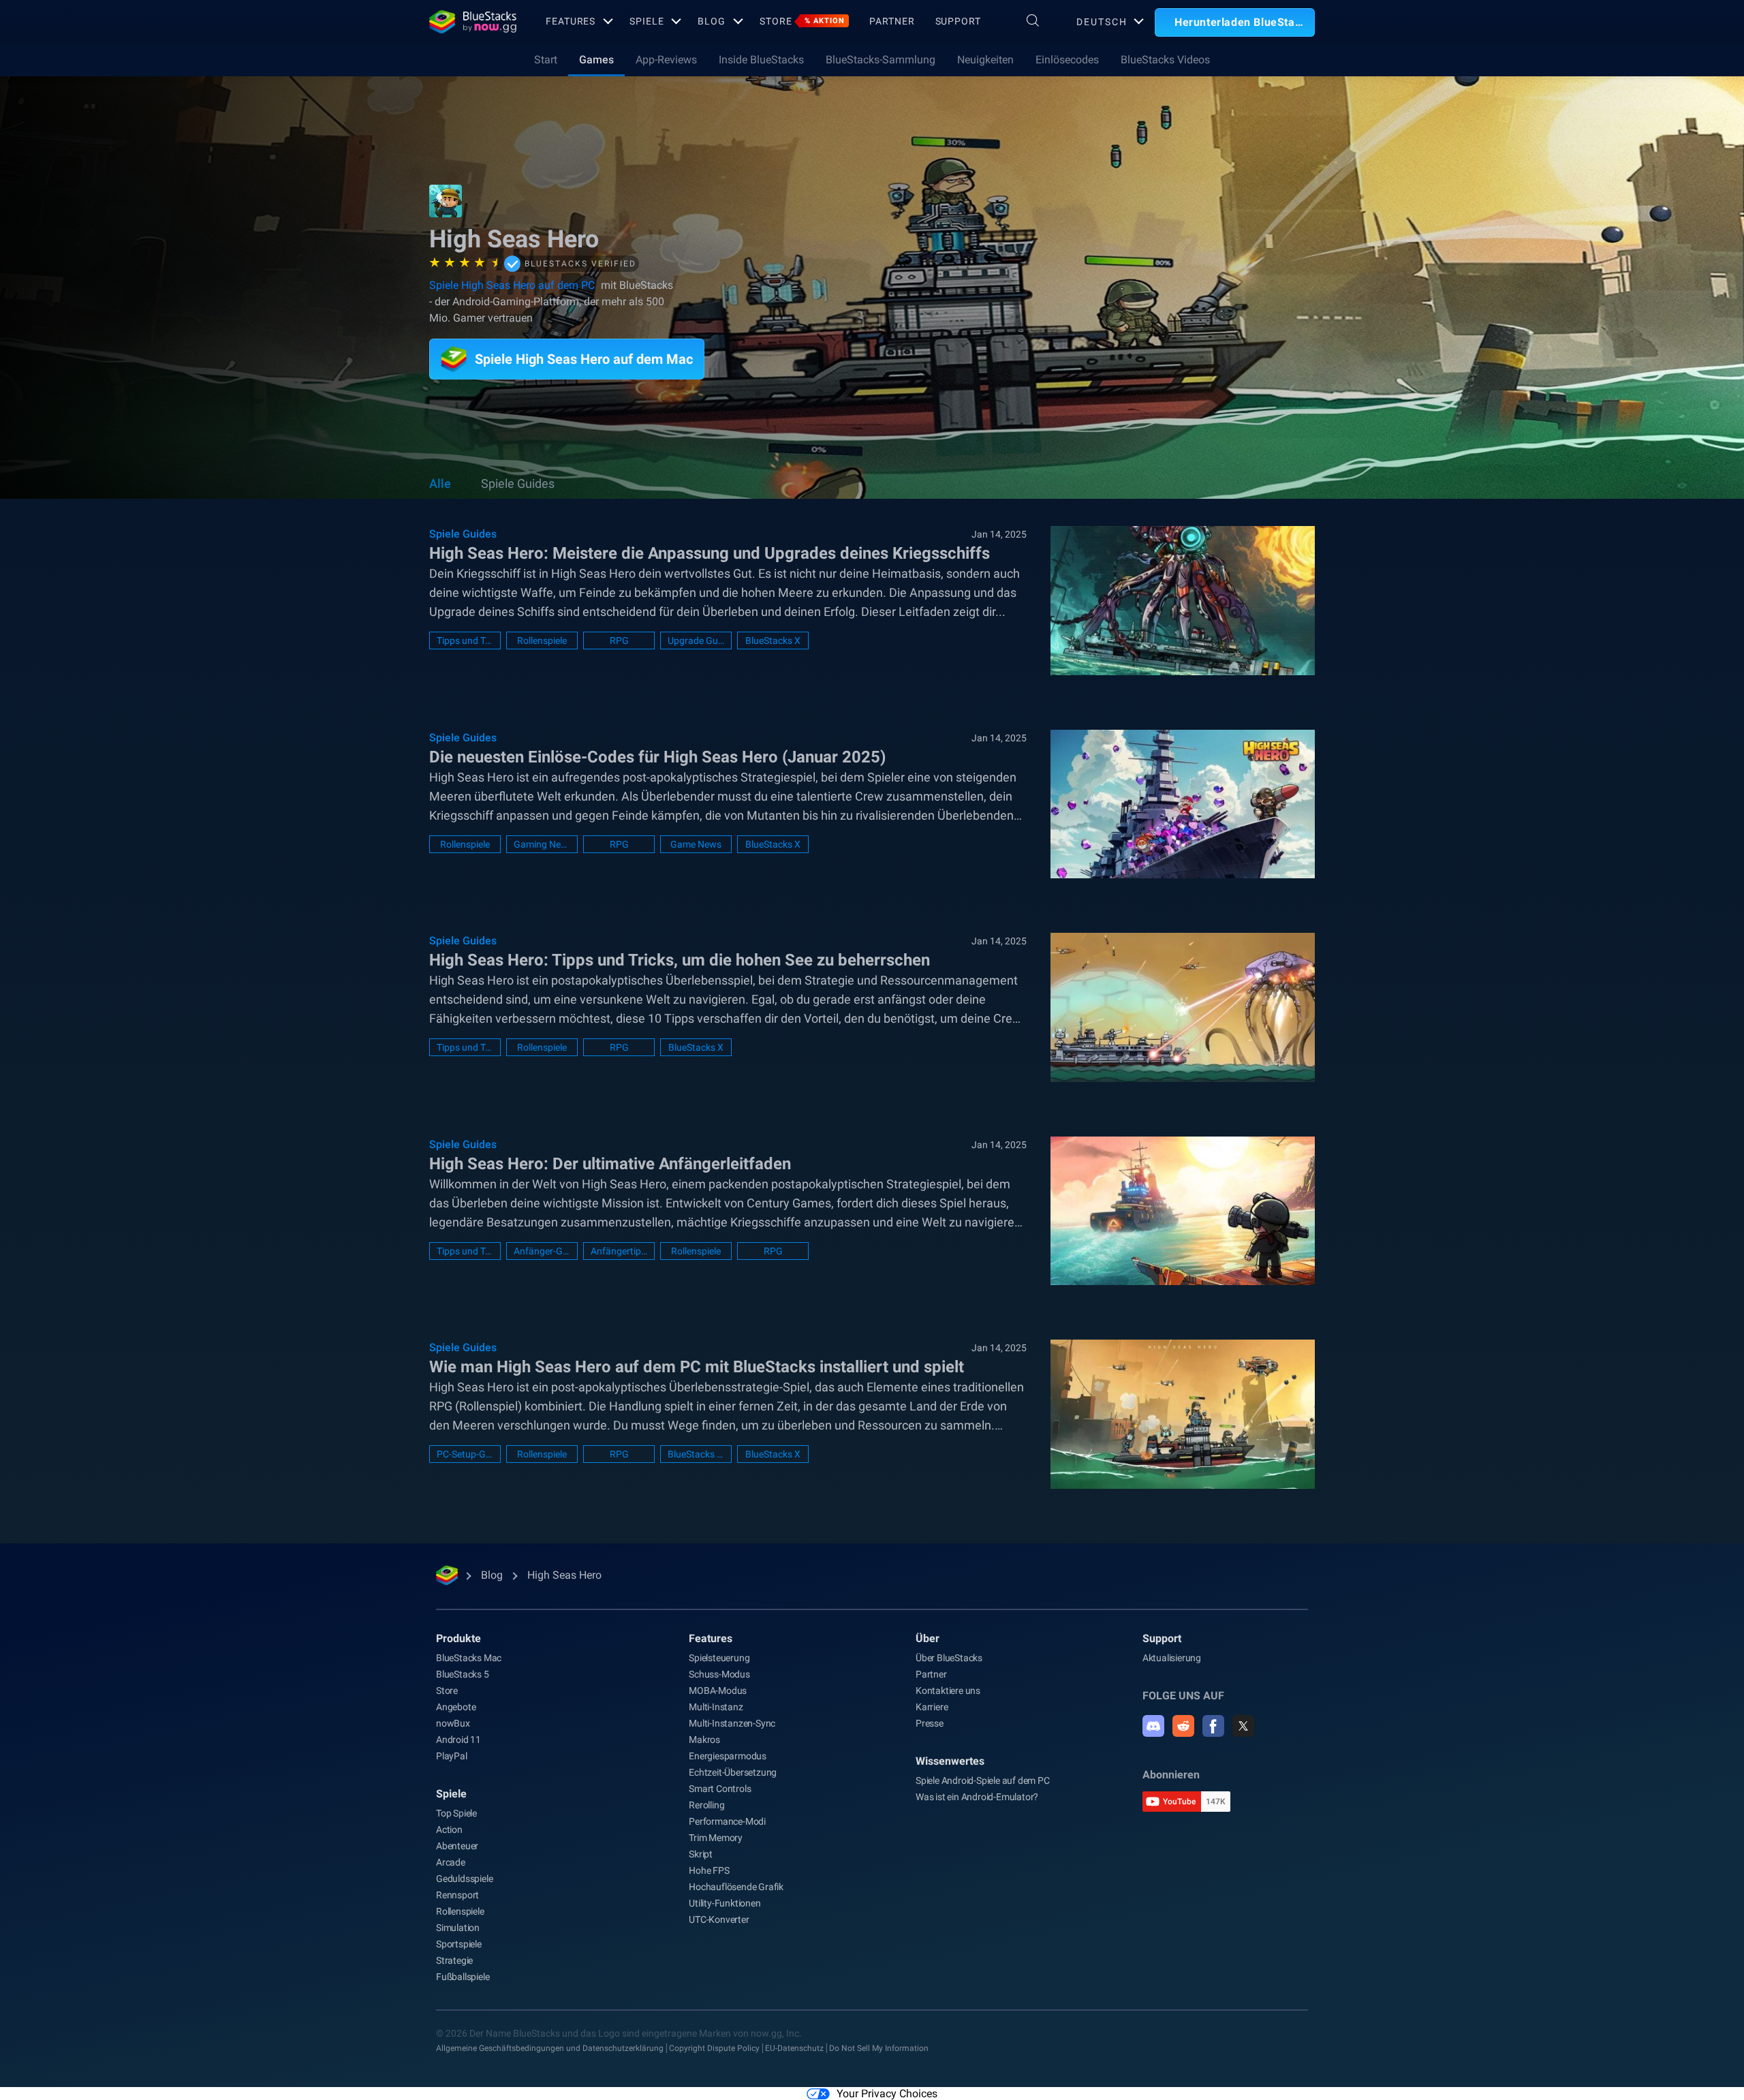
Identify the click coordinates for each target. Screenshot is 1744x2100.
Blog (712, 21)
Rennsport (457, 1895)
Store (802, 21)
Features (571, 21)
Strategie (454, 1960)
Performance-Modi (727, 1821)
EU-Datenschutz (794, 2048)
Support (958, 21)
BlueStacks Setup (696, 1454)
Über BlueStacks (949, 1658)
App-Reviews (666, 60)
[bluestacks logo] (473, 22)
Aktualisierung (1172, 1658)
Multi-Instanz (716, 1707)
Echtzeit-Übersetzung (733, 1772)
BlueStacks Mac (469, 1658)
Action (449, 1829)
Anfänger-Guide (542, 1251)
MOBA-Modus (718, 1690)
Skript (701, 1854)
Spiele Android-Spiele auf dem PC (983, 1780)
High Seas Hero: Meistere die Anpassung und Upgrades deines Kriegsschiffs (710, 553)
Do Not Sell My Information (879, 2048)
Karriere (932, 1707)
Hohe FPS (709, 1870)
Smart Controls (720, 1789)
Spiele (647, 21)
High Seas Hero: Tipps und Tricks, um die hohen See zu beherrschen (680, 960)
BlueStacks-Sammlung (881, 60)
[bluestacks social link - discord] (1153, 1726)
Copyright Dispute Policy (714, 2048)
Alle (440, 483)
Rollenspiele (542, 640)
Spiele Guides (518, 483)
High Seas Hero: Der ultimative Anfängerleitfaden (610, 1164)
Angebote (456, 1707)
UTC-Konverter (719, 1919)
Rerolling (706, 1805)
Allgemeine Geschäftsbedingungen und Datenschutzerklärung (550, 2048)
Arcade (451, 1862)
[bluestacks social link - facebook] (1213, 1726)
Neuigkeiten (985, 60)
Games (596, 60)
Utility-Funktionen (725, 1903)
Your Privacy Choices (887, 2094)
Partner (892, 21)
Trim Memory (716, 1838)
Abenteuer (457, 1846)
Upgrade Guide (696, 640)
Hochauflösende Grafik (736, 1887)
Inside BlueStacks (761, 60)
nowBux (453, 1723)
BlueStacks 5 (463, 1674)
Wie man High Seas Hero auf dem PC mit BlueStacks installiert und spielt (697, 1367)
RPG (619, 640)
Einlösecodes (1067, 60)
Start (546, 60)
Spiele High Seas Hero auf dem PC (513, 285)
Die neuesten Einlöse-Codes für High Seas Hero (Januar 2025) (657, 757)
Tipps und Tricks (465, 640)
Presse (930, 1723)
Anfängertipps (619, 1251)
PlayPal (452, 1756)
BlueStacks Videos (1165, 60)
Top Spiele (456, 1813)
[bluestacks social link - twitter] (1243, 1726)
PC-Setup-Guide (465, 1454)
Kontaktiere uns (948, 1690)
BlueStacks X (773, 640)
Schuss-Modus (719, 1674)
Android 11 (458, 1740)
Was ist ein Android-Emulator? (977, 1797)
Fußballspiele (463, 1977)
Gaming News (542, 844)
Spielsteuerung (719, 1658)
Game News (696, 844)
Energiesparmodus (728, 1756)
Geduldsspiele (464, 1879)
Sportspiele (459, 1944)
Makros (704, 1740)
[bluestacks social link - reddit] (1183, 1726)
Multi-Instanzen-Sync (732, 1723)
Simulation (458, 1928)
